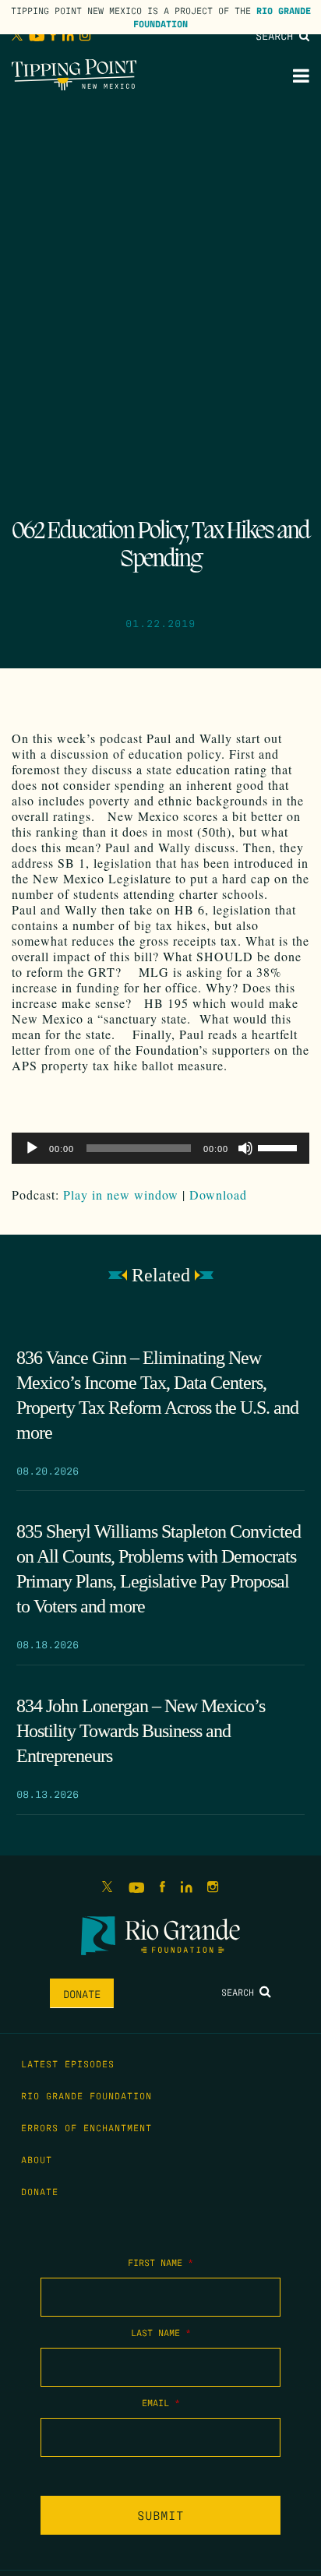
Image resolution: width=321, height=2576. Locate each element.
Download (218, 1195)
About (37, 2159)
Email (161, 2402)
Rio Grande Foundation (86, 2095)
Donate (82, 1993)
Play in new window (121, 1195)
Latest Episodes (68, 2063)
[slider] (280, 1147)
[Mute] (245, 1148)
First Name (160, 2262)
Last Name (161, 2332)
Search (277, 35)
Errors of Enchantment (86, 2127)
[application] (160, 1148)
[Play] (32, 1148)
